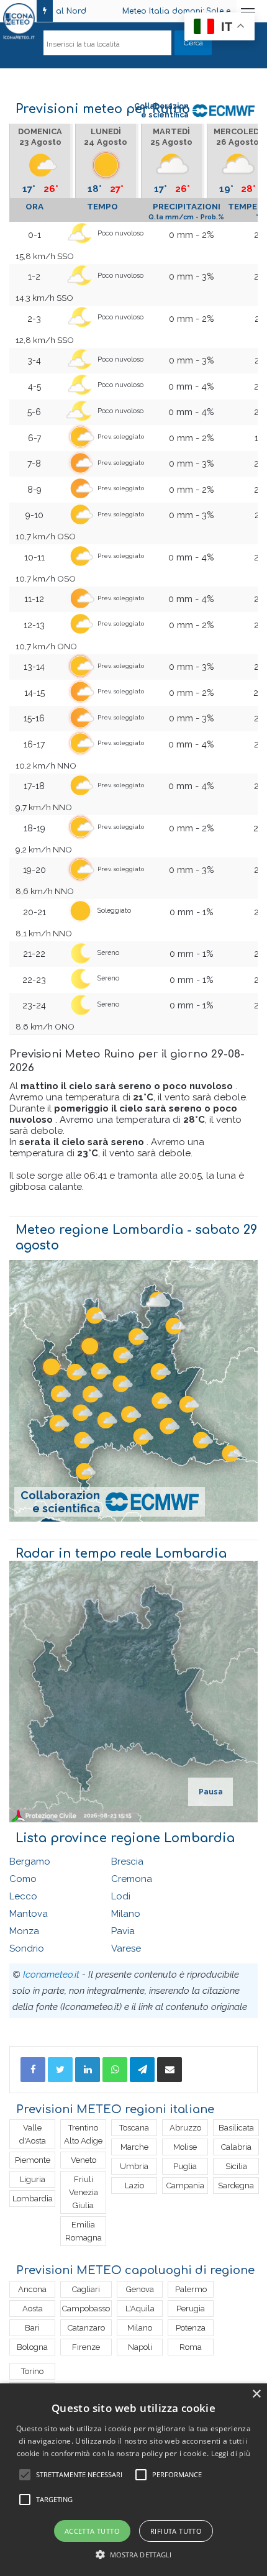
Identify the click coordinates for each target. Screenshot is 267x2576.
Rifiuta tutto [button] (176, 2531)
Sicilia (236, 2166)
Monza (24, 1931)
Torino (32, 2371)
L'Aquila (140, 2309)
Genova (140, 2289)
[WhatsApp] (115, 2070)
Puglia (185, 2166)
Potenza (191, 2328)
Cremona (132, 1879)
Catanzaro (86, 2328)
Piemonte (33, 2160)
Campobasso (86, 2309)
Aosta (33, 2309)
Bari (32, 2328)
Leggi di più (231, 2453)
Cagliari (86, 2289)
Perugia (191, 2309)
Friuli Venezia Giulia (84, 2192)
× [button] (256, 2394)
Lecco (23, 1896)
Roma (191, 2347)
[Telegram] (142, 2070)
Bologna (32, 2347)
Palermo (191, 2289)
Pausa (211, 1792)
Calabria (236, 2147)
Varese (126, 1948)
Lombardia (33, 2199)
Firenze (86, 2347)
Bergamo (30, 1861)
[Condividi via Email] (170, 2070)
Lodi (121, 1896)
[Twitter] (60, 2070)
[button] (134, 2555)
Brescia (127, 1861)
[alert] (133, 2480)
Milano (126, 1914)
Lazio (134, 2185)
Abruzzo (185, 2128)
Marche (134, 2147)
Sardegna (236, 2185)
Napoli (140, 2347)
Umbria (134, 2166)
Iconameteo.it (51, 1975)
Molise (185, 2147)
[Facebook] (33, 2070)
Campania (185, 2185)
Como (23, 1879)
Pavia (123, 1931)
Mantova (29, 1914)
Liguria (33, 2179)
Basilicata (236, 2128)
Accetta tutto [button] (92, 2531)
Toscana (134, 2128)
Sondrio (27, 1948)
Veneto (84, 2160)
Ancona (32, 2289)
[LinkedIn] (88, 2070)
